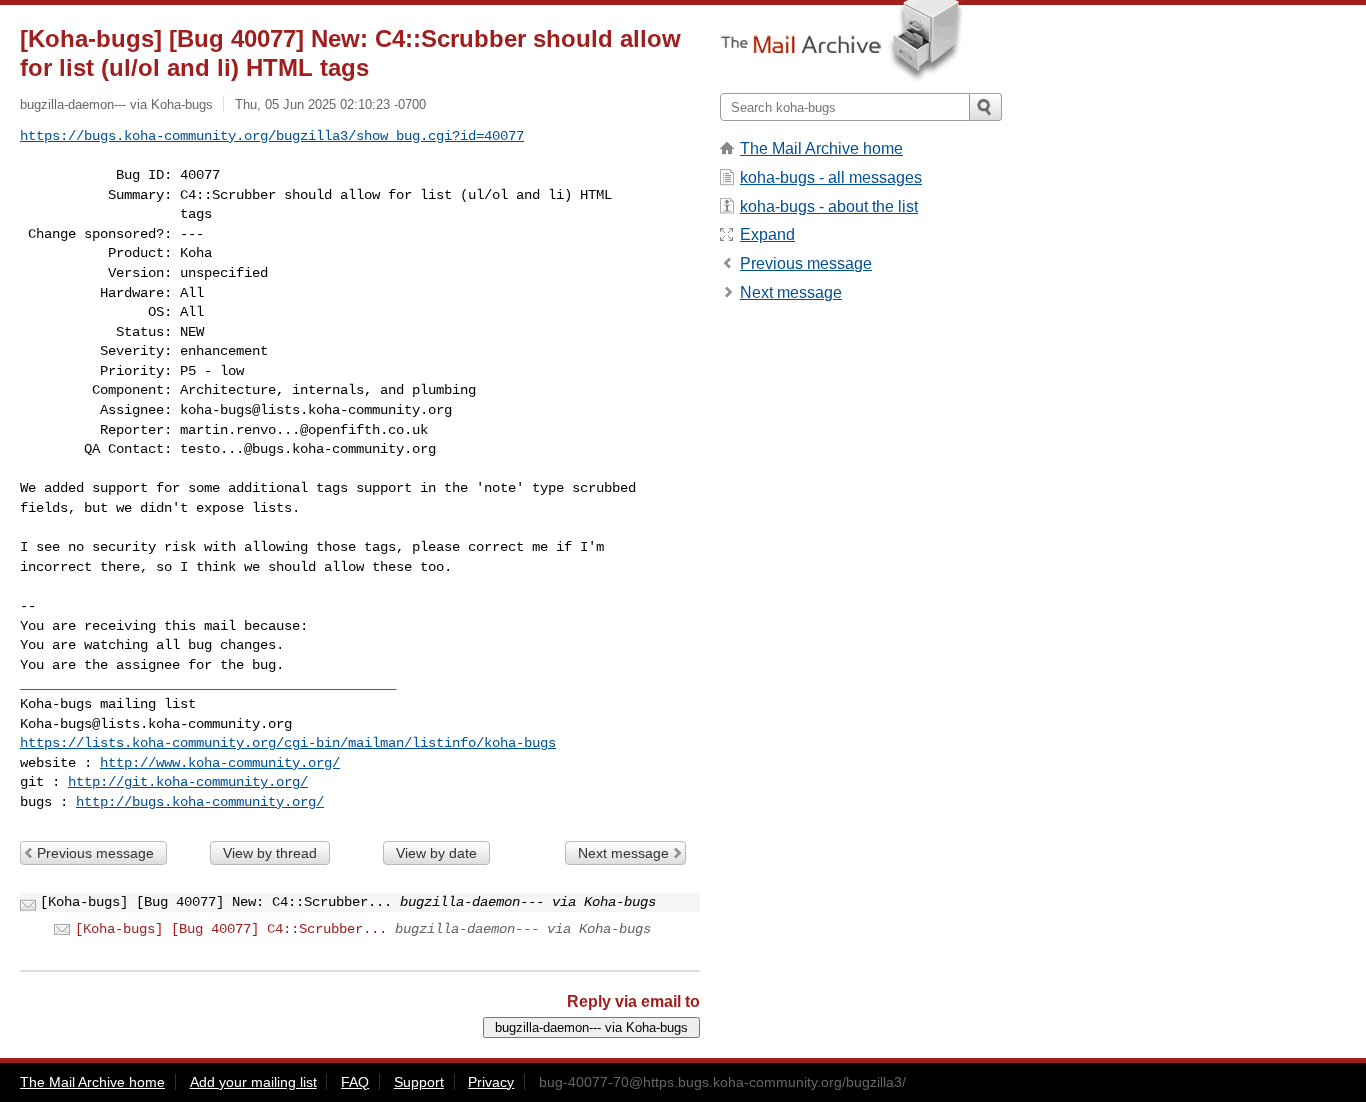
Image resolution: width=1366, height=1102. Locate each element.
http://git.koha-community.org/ (188, 782)
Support (419, 1082)
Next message (623, 853)
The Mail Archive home (821, 148)
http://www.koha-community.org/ (220, 763)
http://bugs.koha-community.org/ (200, 802)
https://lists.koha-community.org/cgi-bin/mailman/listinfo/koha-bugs (288, 743)
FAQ (355, 1082)
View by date (436, 853)
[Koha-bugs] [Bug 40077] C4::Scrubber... (231, 929)
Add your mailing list (253, 1082)
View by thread (270, 853)
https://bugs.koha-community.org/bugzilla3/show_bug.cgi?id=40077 (272, 136)
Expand (767, 234)
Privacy (491, 1082)
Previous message (95, 853)
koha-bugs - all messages (831, 177)
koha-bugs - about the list (829, 206)
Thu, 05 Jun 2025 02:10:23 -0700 (330, 104)
